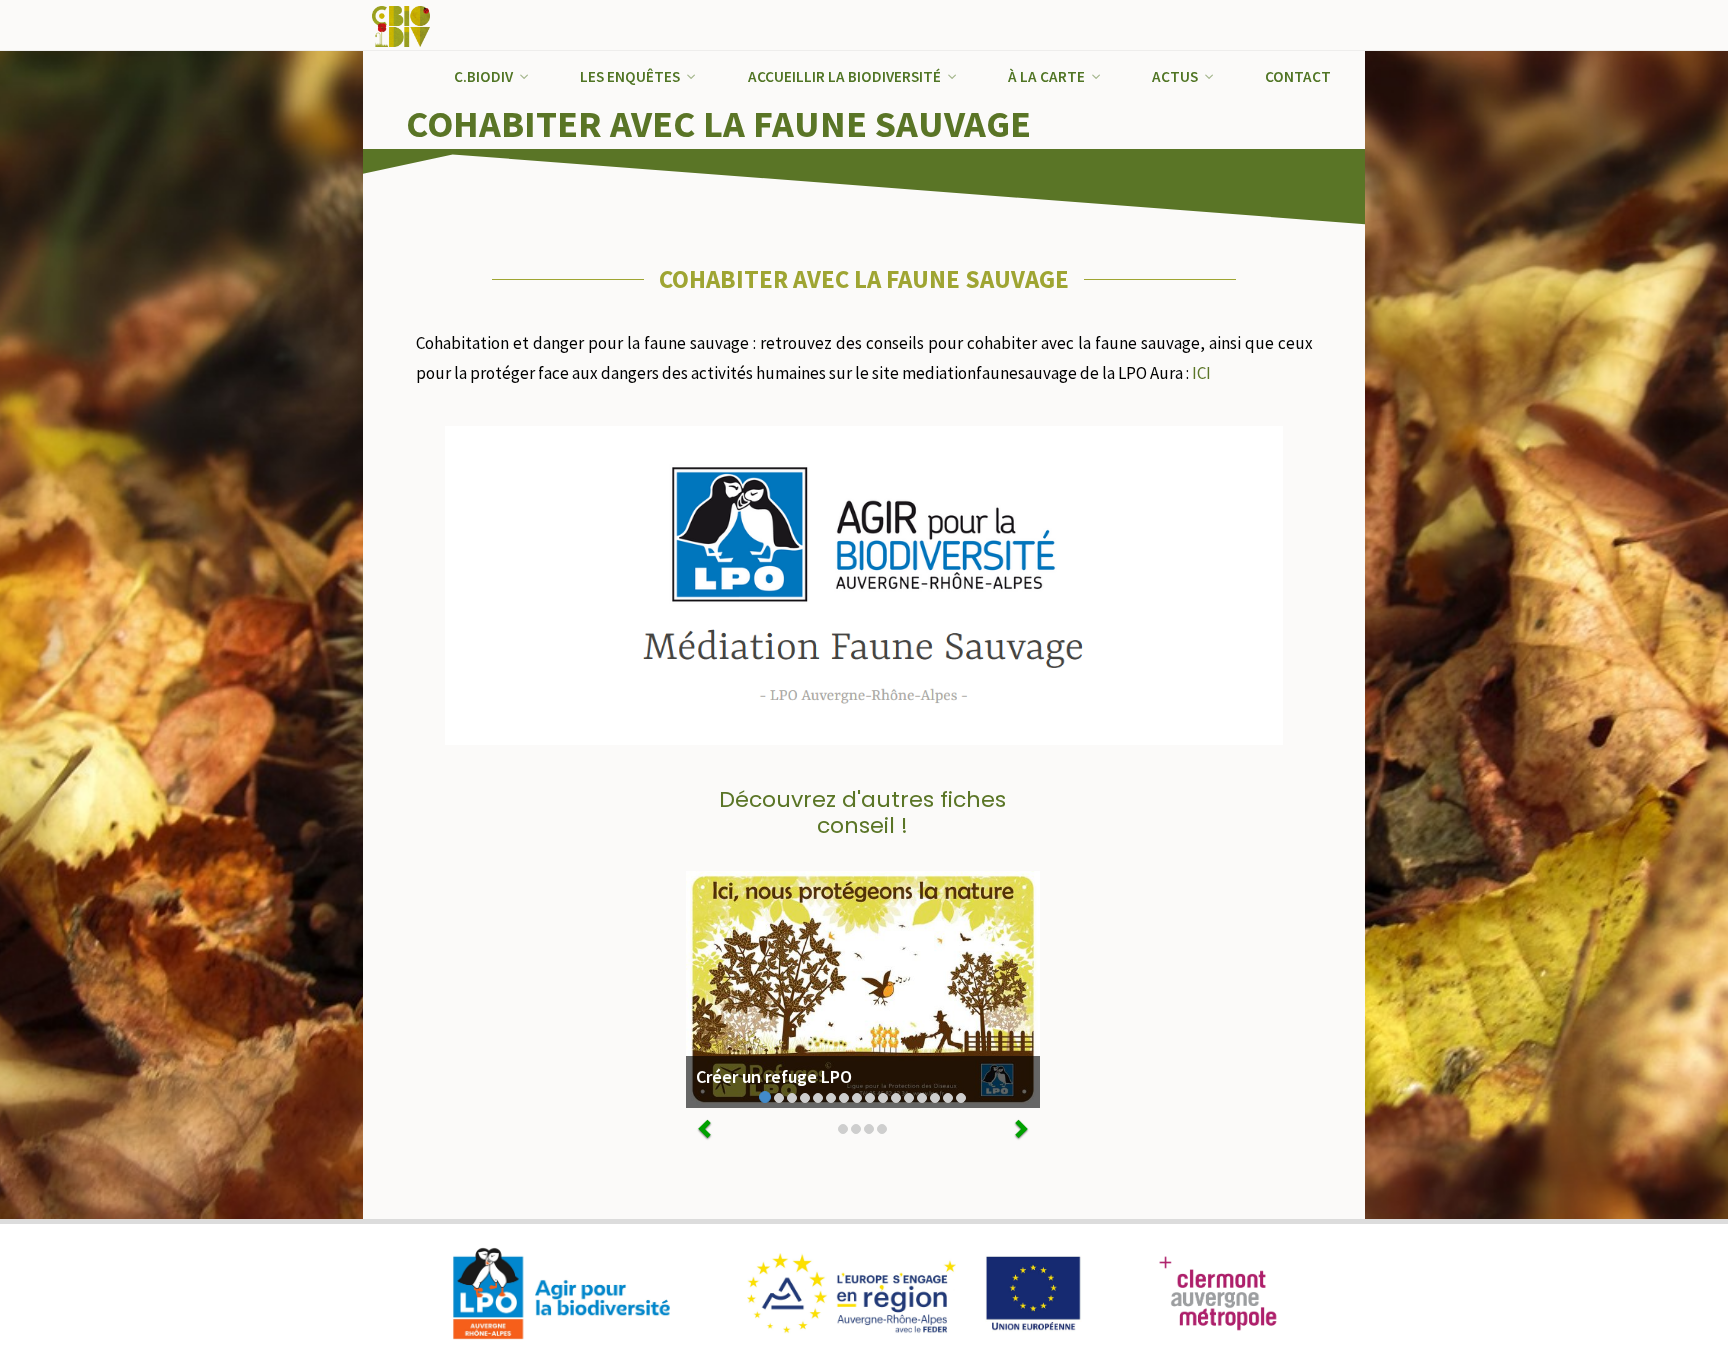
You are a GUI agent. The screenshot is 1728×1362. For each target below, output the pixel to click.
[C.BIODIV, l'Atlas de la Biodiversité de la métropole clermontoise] (401, 25)
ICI (1201, 373)
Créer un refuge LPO (774, 1076)
